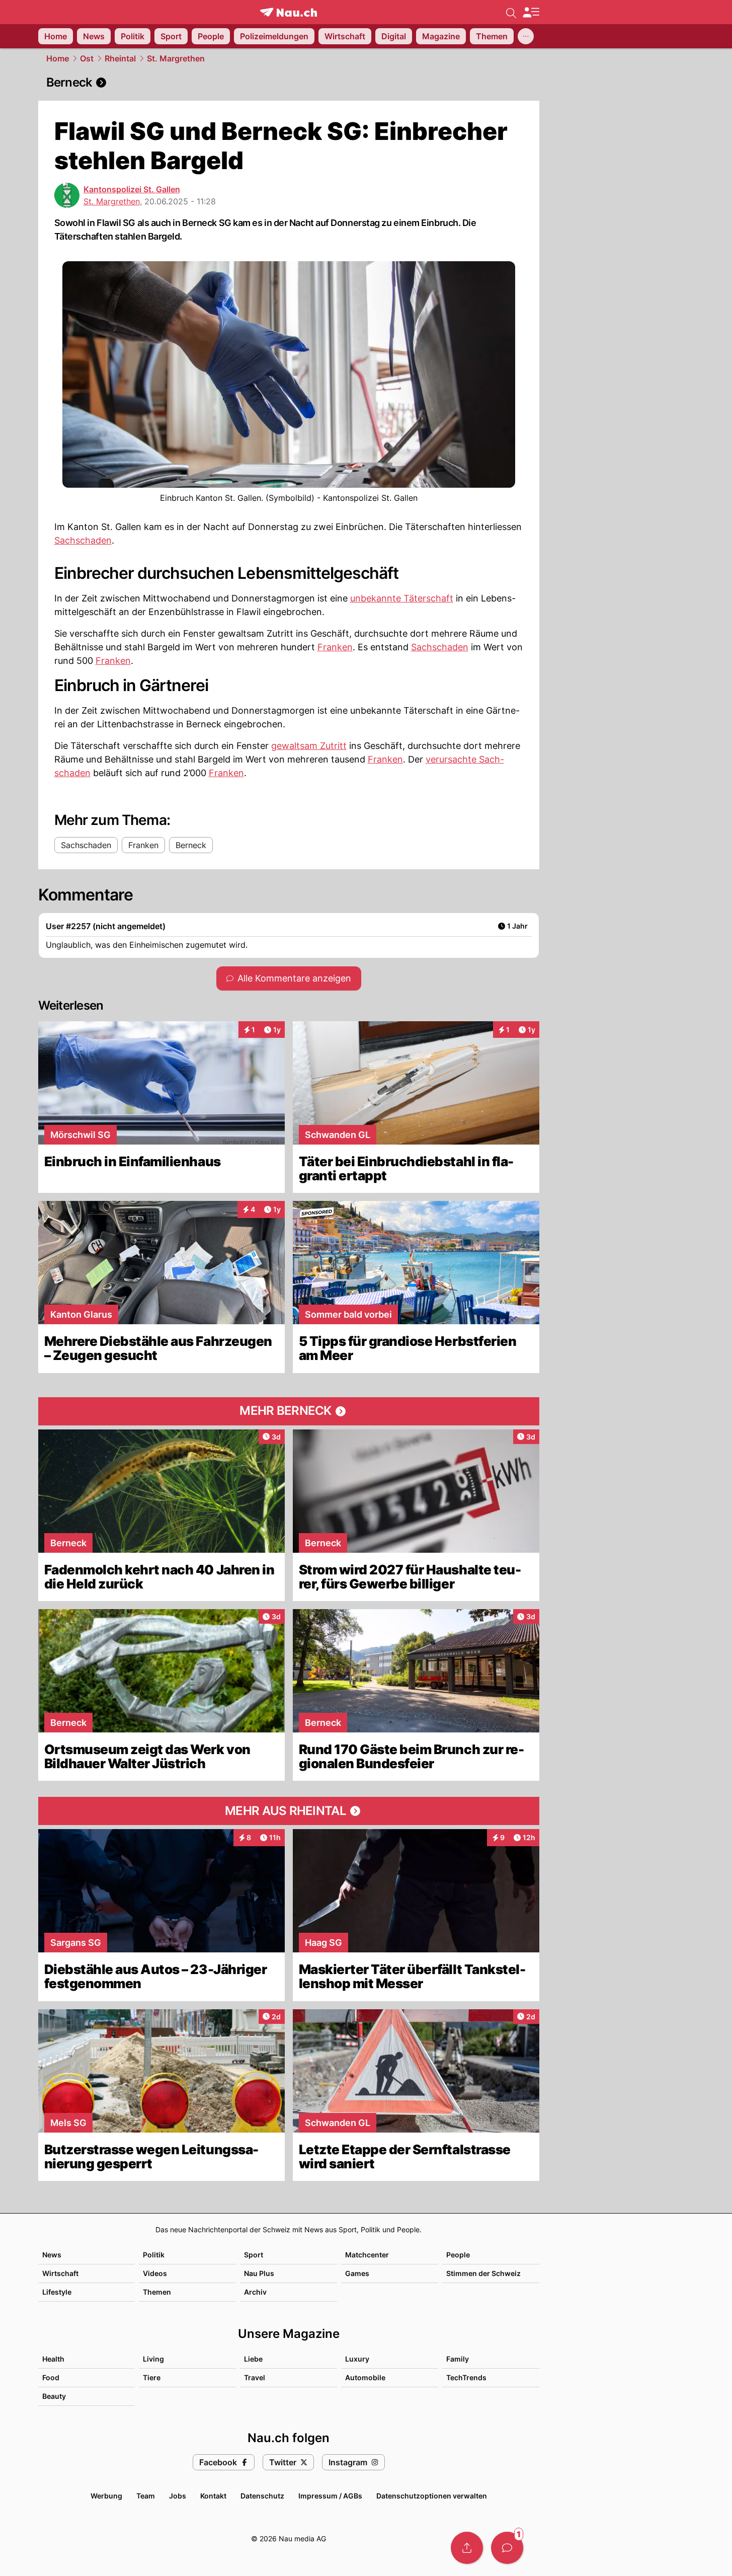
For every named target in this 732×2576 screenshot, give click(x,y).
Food (51, 2377)
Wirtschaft (60, 2273)
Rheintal (120, 58)
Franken (335, 647)
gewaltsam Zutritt (309, 746)
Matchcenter (367, 2255)
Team (146, 2496)
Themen (157, 2292)
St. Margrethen (176, 58)
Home (58, 58)
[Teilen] (467, 2548)
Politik (154, 2255)
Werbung (106, 2496)
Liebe (253, 2359)
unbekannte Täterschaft (402, 598)
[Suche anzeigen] (511, 12)
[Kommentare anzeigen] (507, 2548)
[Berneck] (289, 83)
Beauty (54, 2396)
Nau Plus (259, 2273)
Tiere (152, 2377)
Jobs (178, 2496)
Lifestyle (57, 2292)
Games (357, 2273)
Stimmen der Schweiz (483, 2273)
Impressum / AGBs (330, 2496)
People (458, 2255)
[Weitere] (526, 36)
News (52, 2255)
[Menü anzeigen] (531, 12)
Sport (254, 2255)
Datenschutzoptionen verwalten (432, 2496)
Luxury (357, 2359)
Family (458, 2359)
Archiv (255, 2292)
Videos (155, 2273)
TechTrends (466, 2377)
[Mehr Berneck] (289, 1411)
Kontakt (213, 2496)
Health (53, 2359)
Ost (87, 58)
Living (153, 2359)
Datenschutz (262, 2496)
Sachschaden (83, 540)
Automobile (365, 2377)
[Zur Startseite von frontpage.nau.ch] (289, 12)
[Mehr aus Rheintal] (289, 1811)
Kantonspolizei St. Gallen (132, 189)
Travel (255, 2377)
